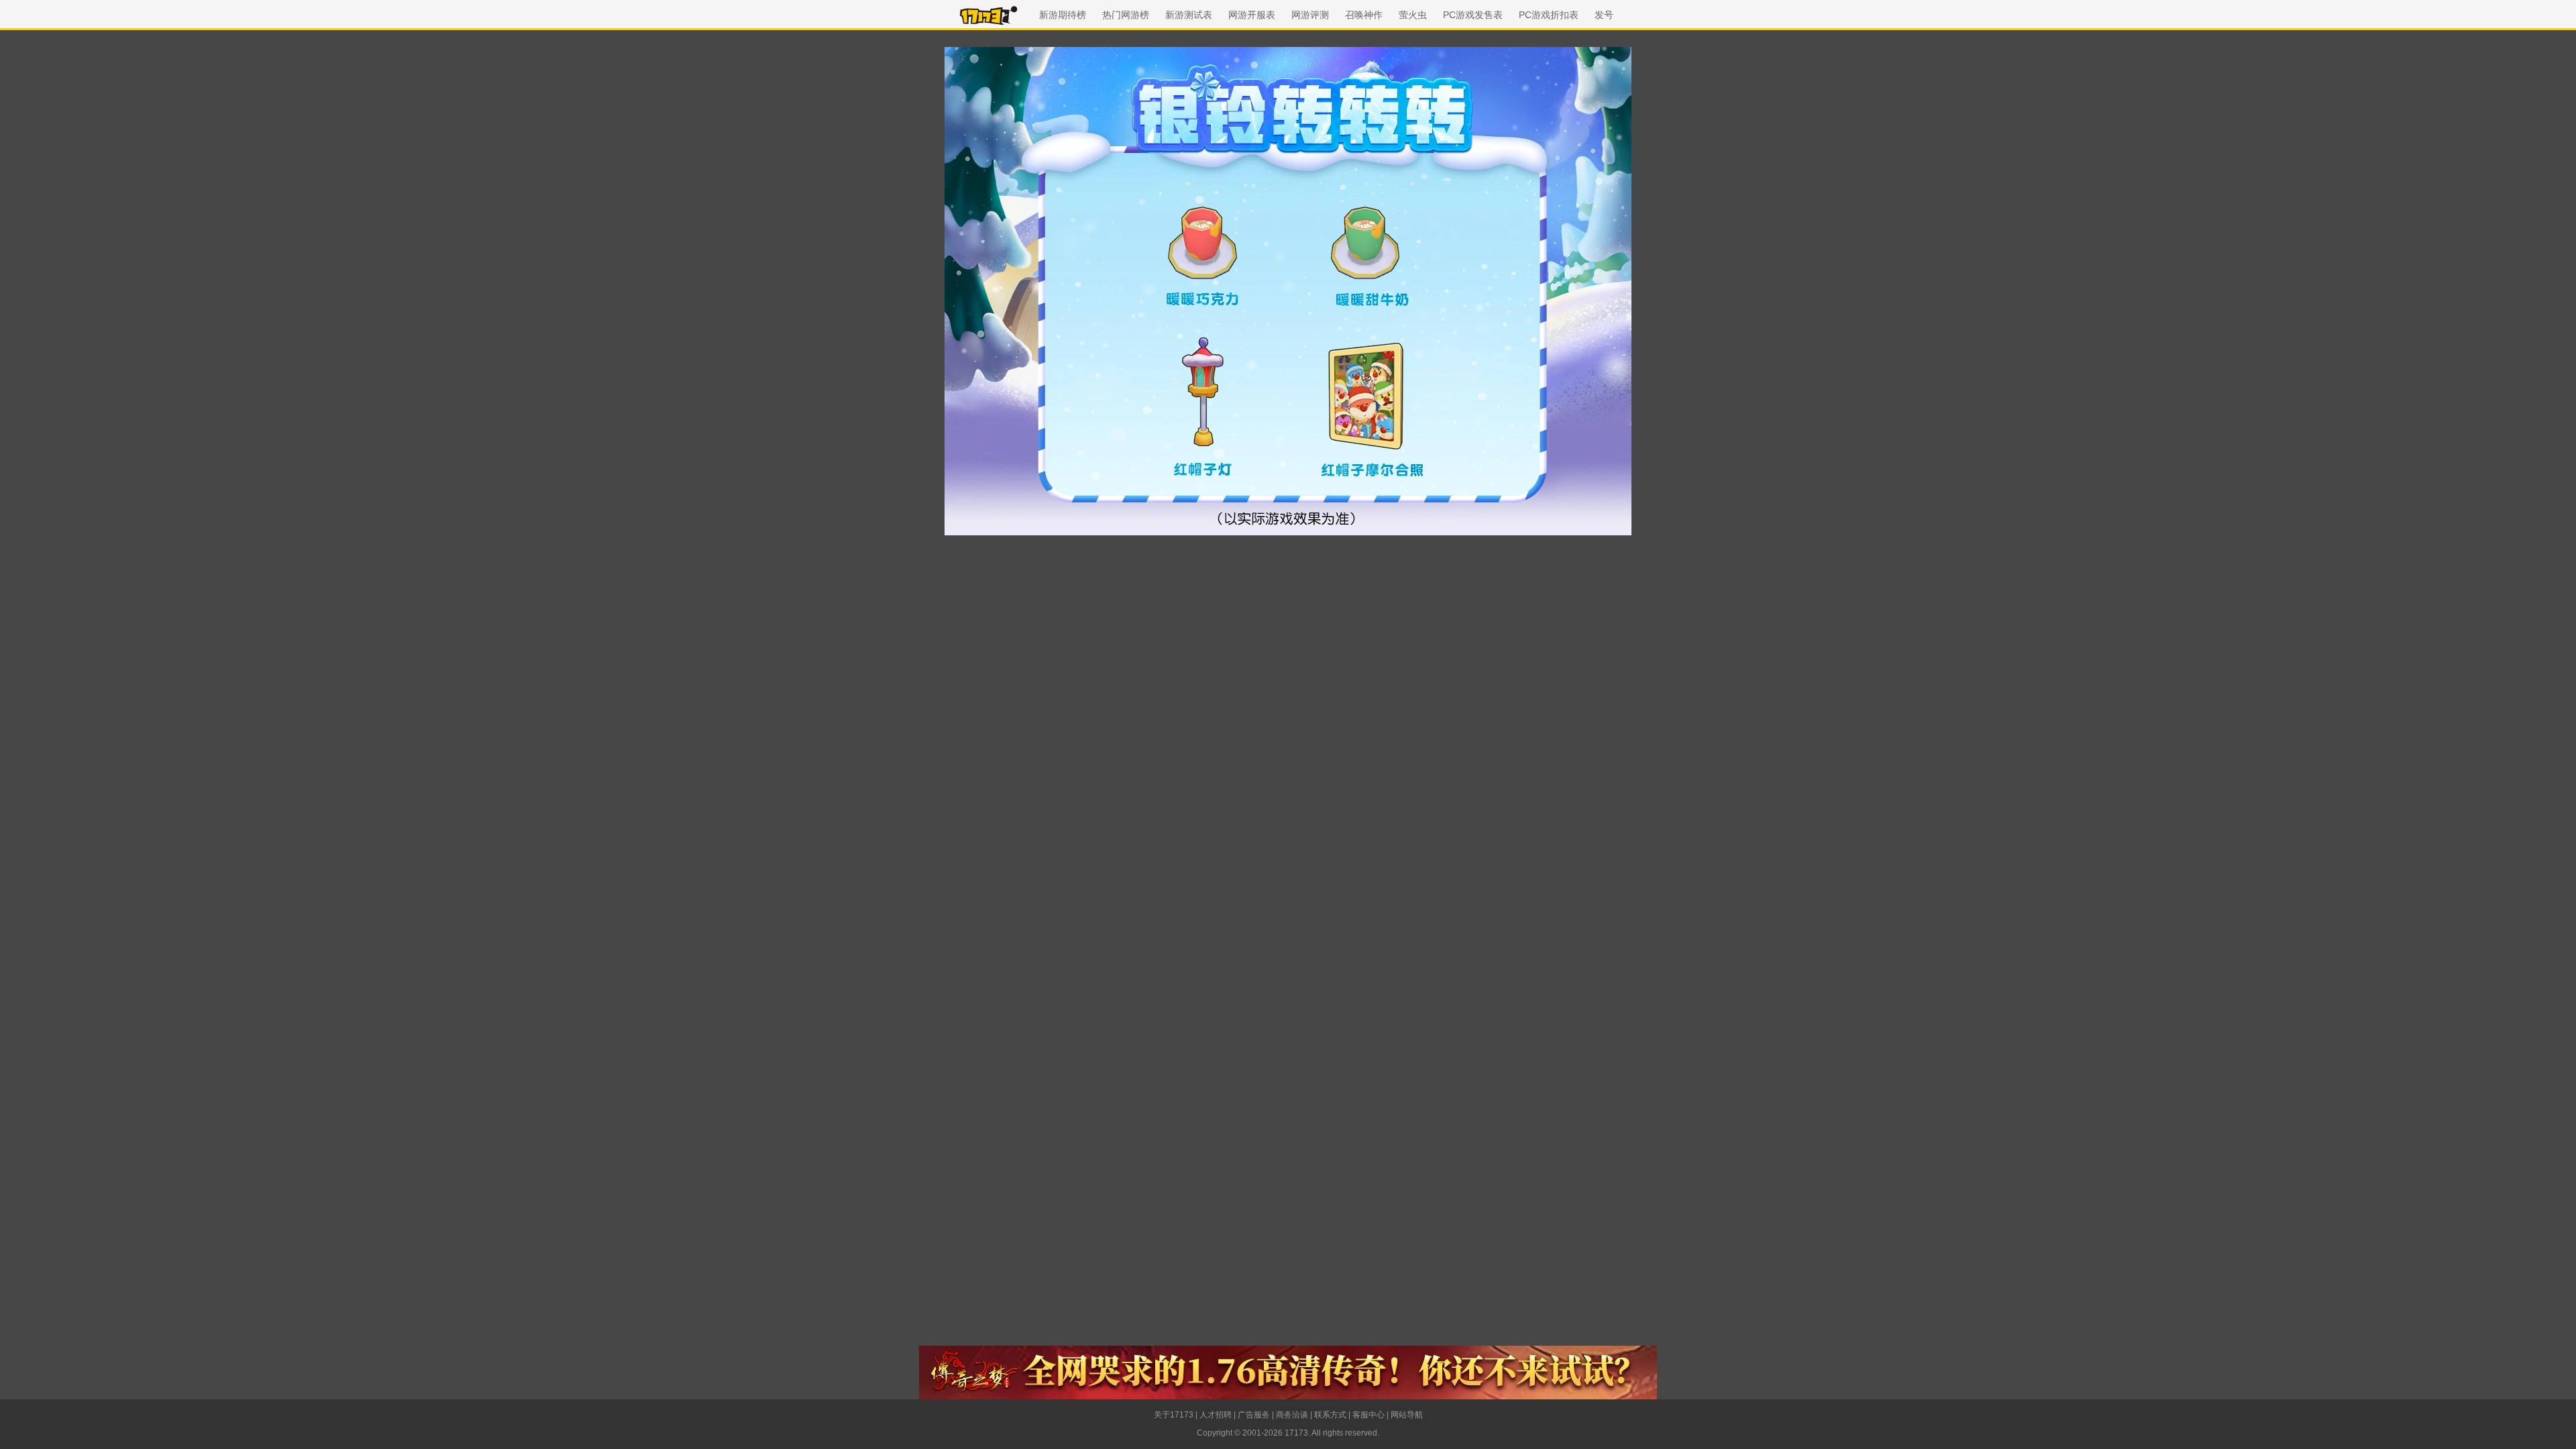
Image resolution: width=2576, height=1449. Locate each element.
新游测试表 (1189, 15)
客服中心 (1368, 1415)
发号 (1604, 15)
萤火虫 (1413, 15)
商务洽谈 (1292, 1415)
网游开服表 (1252, 15)
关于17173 (1174, 1415)
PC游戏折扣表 (1549, 15)
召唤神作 (1364, 15)
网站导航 (1407, 1415)
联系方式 (1330, 1415)
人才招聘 (1216, 1415)
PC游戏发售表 (1473, 15)
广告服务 (1254, 1415)
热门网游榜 (1126, 15)
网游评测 (1310, 15)
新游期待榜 (1063, 15)
